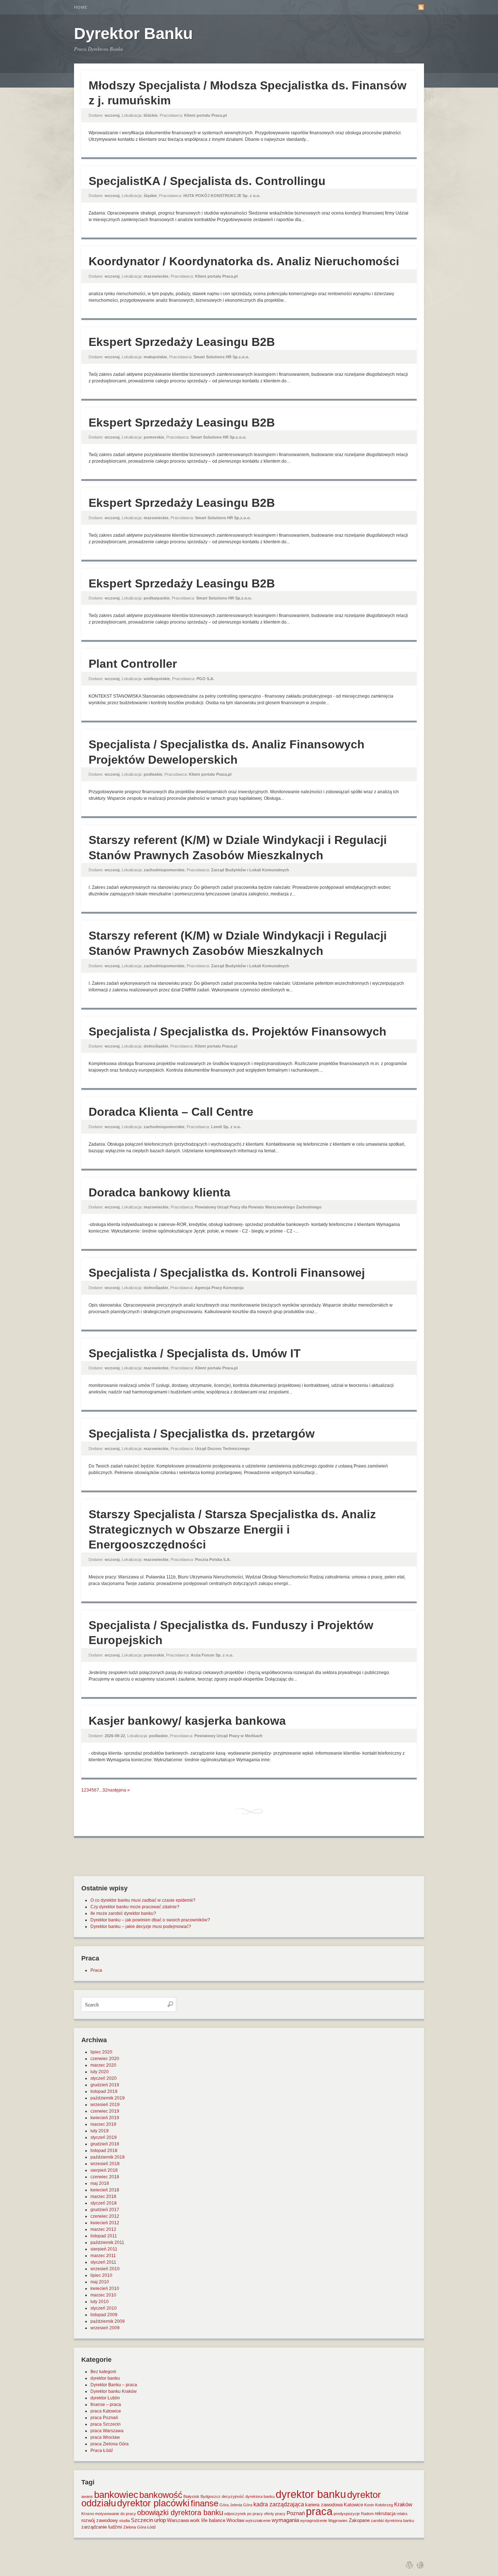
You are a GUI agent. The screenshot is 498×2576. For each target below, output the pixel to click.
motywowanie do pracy (116, 2514)
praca (319, 2511)
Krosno (88, 2514)
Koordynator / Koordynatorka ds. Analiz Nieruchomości (244, 261)
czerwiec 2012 (105, 2216)
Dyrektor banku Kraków (114, 2391)
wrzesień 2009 (105, 2328)
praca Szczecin (106, 2424)
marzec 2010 (103, 2295)
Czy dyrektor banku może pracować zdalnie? (135, 1907)
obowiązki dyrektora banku (180, 2513)
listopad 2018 (104, 2151)
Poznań (296, 2513)
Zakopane (359, 2520)
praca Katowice (106, 2411)
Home (81, 7)
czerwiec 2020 (105, 2059)
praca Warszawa (107, 2431)
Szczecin (142, 2520)
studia (124, 2521)
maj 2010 (100, 2282)
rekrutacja (385, 2513)
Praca (96, 1970)
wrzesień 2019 (105, 2105)
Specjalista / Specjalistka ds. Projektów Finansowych (238, 1031)
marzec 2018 (103, 2197)
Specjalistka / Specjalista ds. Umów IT (195, 1353)
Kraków (403, 2504)
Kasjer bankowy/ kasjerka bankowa (187, 1721)
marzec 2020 (103, 2065)
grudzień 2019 (105, 2085)
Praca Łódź (102, 2450)
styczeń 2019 (104, 2137)
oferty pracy (275, 2514)
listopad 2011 (104, 2236)
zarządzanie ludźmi (102, 2527)
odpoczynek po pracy (244, 2514)
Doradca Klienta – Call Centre (171, 1112)
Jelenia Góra (241, 2505)
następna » (119, 1790)
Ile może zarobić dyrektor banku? (123, 1913)
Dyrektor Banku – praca (114, 2385)
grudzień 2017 (105, 2210)
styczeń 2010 (104, 2308)
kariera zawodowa (324, 2505)
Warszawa (178, 2520)
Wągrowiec (338, 2521)
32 (105, 1790)
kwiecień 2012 (105, 2223)
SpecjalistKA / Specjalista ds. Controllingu (207, 181)
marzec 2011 (103, 2256)
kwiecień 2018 (105, 2190)
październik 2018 (108, 2157)
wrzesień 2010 (105, 2269)
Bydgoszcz (211, 2496)
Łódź (152, 2527)
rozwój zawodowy (100, 2520)
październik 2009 (108, 2321)
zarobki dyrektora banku (392, 2521)
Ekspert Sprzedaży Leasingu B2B (182, 342)
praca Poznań (104, 2418)
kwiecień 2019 (105, 2118)
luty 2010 (100, 2302)
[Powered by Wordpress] (409, 2565)
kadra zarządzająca (279, 2504)
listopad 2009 (104, 2315)
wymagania (285, 2520)
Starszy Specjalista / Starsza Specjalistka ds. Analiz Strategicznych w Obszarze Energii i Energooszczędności (232, 1529)
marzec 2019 (103, 2124)
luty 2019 (100, 2131)
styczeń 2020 (104, 2078)
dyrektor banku (105, 2378)
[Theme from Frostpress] (420, 2565)
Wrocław (235, 2520)
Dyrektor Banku (133, 33)
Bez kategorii (103, 2372)
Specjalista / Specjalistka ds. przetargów (202, 1434)
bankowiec (116, 2495)
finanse (205, 2503)
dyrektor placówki (153, 2503)
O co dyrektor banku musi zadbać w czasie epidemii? (143, 1900)
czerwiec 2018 (105, 2177)
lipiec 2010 (101, 2275)
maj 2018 (100, 2183)
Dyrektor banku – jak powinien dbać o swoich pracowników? (150, 1920)
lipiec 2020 (101, 2052)
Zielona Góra (135, 2527)
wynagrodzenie (314, 2521)
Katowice (353, 2505)
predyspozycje (347, 2514)
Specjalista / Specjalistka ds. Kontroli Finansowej (227, 1273)
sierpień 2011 (104, 2249)
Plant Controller (133, 664)
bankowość (161, 2495)
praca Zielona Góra (110, 2444)
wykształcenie (258, 2521)
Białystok (191, 2496)
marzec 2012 (103, 2229)
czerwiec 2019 (105, 2111)
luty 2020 (100, 2072)
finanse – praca (106, 2405)
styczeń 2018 (104, 2203)
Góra (224, 2505)
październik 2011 (107, 2243)
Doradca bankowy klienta (159, 1192)
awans (87, 2496)
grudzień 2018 (105, 2144)
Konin (369, 2505)
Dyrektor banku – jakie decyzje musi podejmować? (141, 1927)
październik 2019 (108, 2098)
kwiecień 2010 (105, 2288)
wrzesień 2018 (105, 2164)
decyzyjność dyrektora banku (248, 2496)
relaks (402, 2514)
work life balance (208, 2520)
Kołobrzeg (384, 2505)
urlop (160, 2520)
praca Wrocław (105, 2437)
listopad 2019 (104, 2091)
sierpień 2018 (104, 2170)
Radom (367, 2514)
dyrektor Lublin (105, 2398)
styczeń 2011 (103, 2262)
